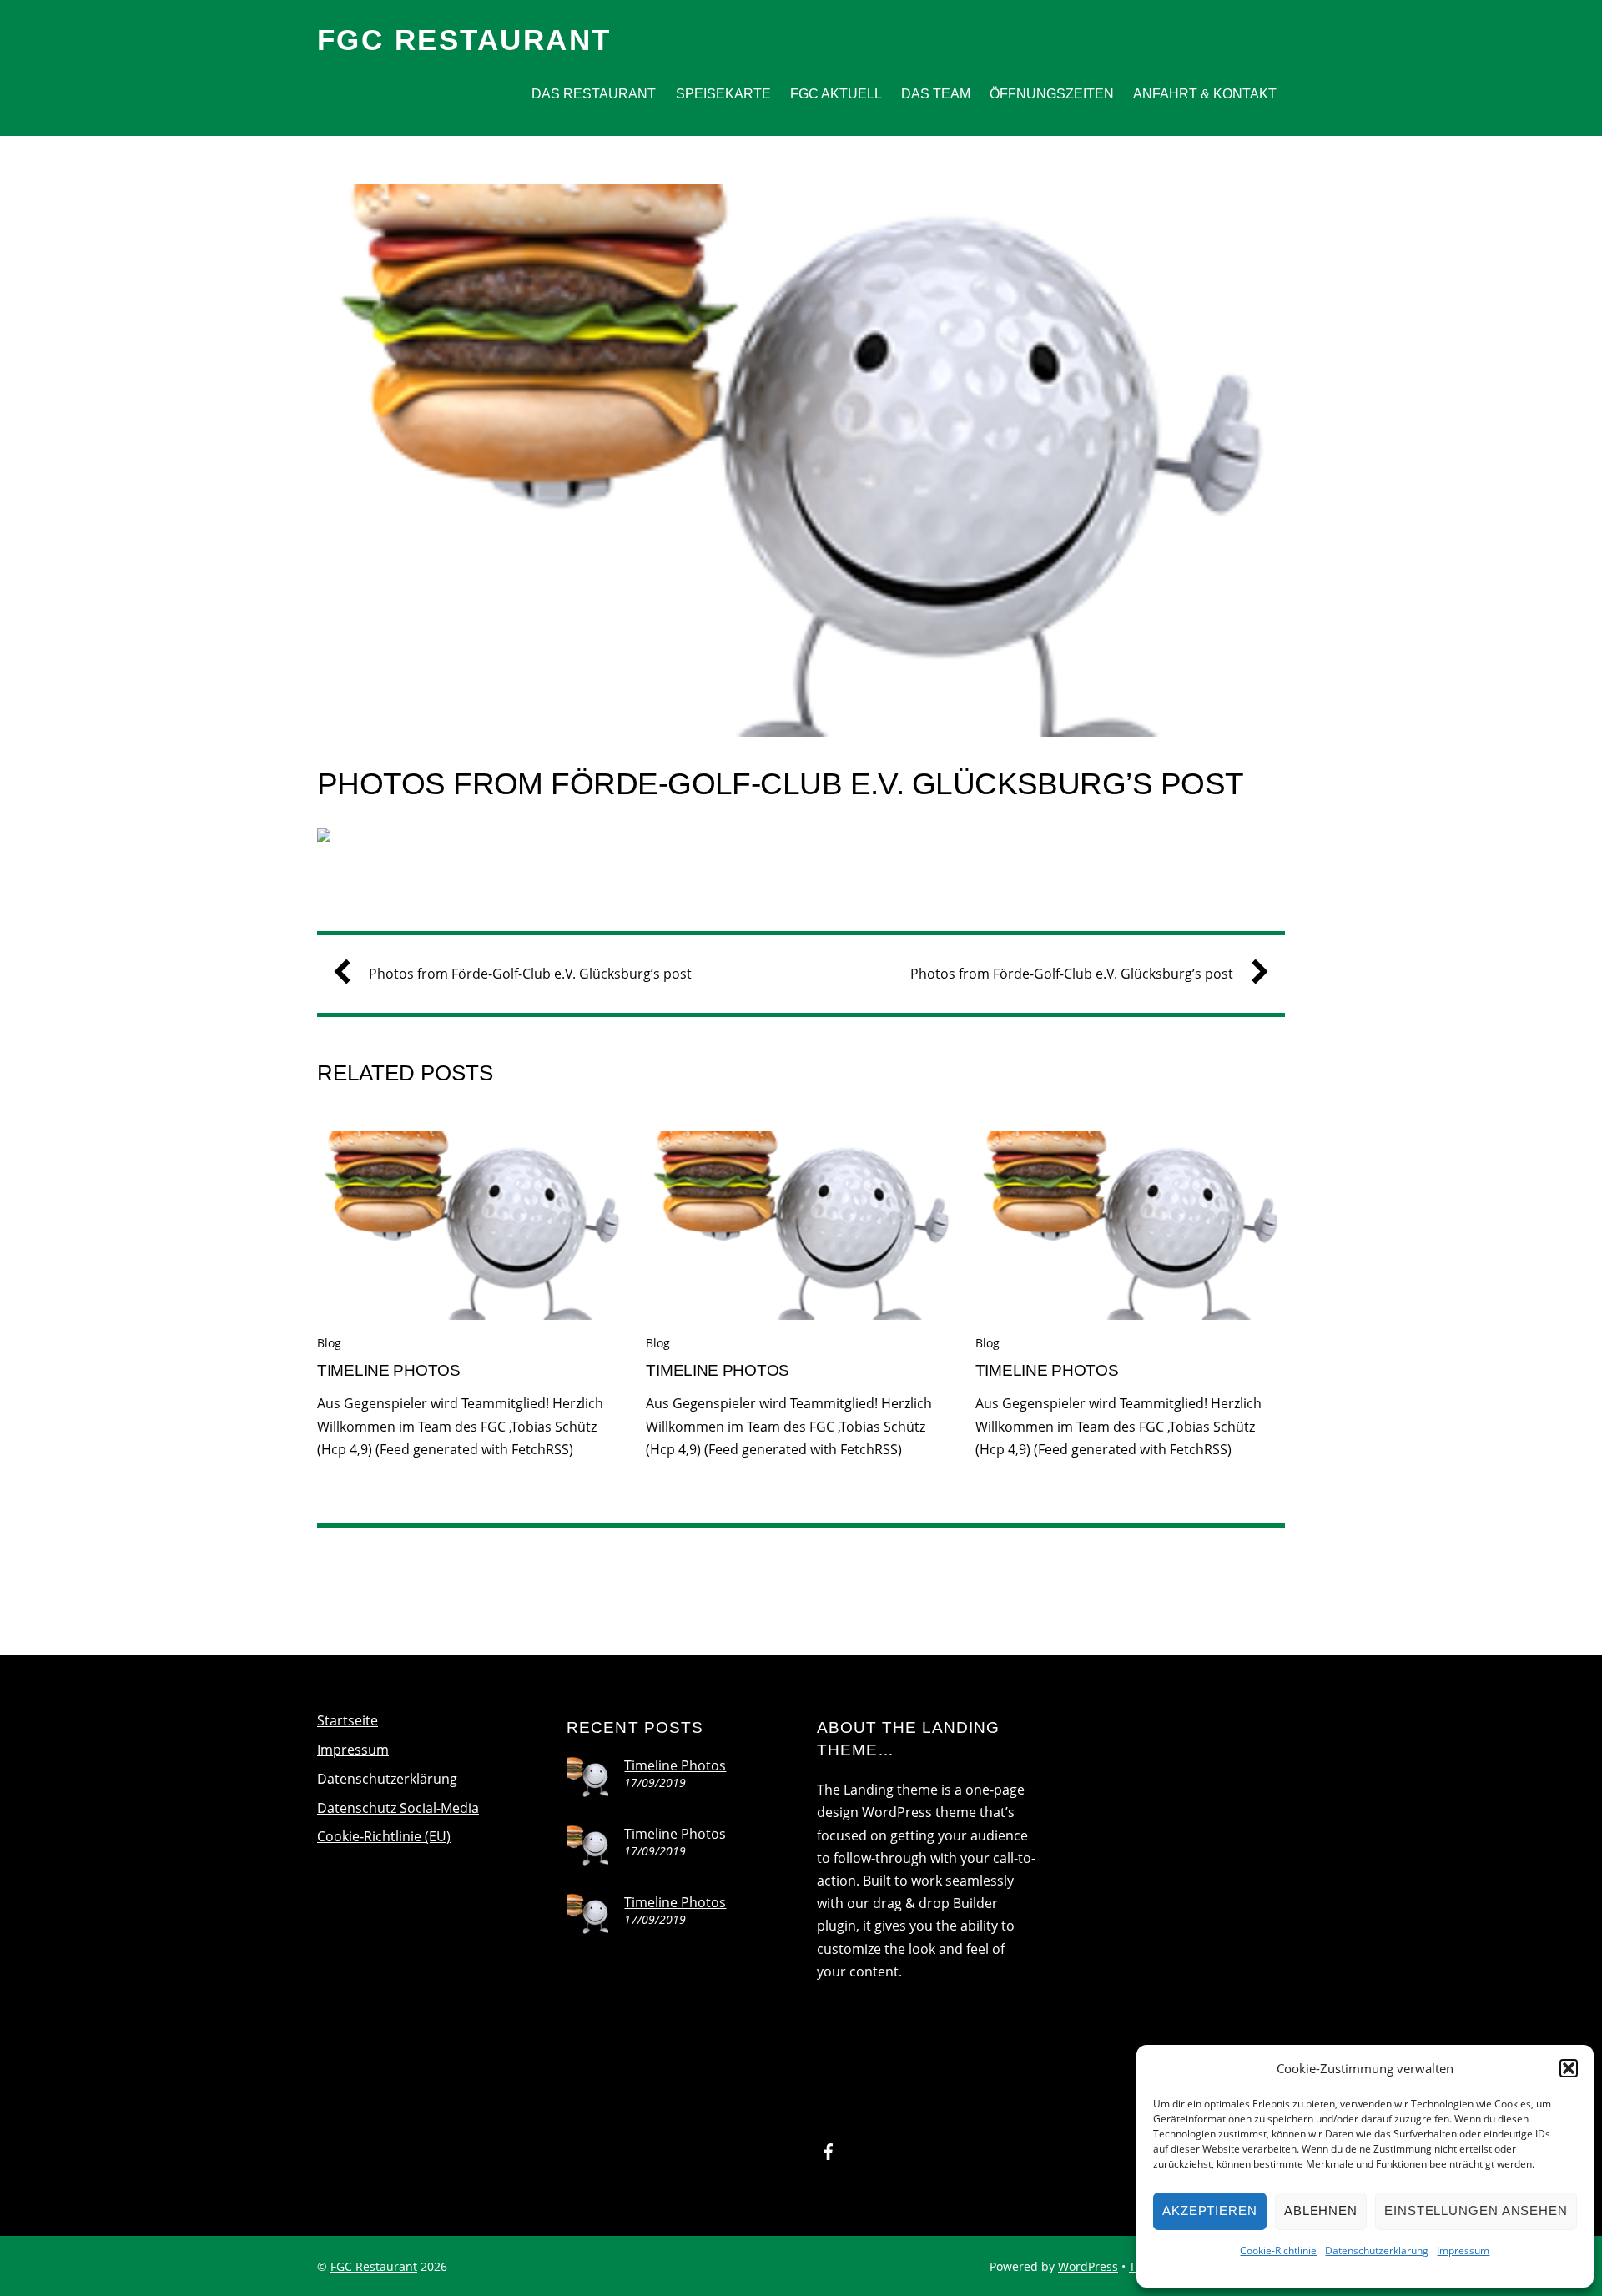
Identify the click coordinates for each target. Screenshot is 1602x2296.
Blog (329, 1343)
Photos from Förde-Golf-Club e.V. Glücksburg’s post (780, 784)
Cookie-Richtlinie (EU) (384, 1836)
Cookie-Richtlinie (1278, 2251)
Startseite (348, 1720)
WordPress (1088, 2266)
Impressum (1463, 2251)
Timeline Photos (389, 1370)
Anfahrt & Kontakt (1205, 94)
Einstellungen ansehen (1476, 2210)
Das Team (936, 94)
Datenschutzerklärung (1377, 2251)
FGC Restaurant (374, 2266)
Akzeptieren (1210, 2210)
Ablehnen (1321, 2210)
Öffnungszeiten (1052, 94)
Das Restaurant (594, 94)
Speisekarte (723, 94)
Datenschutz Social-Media (398, 1808)
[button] (1569, 2068)
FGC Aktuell (836, 94)
